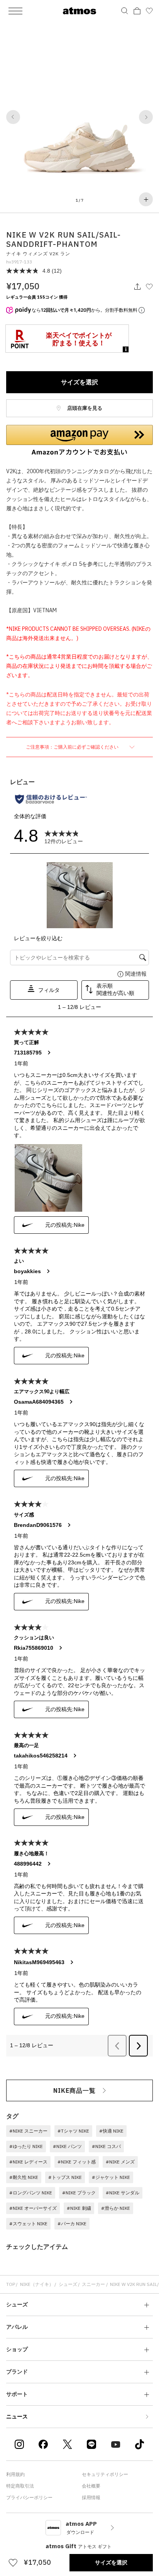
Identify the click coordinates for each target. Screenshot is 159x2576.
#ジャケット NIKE (111, 2177)
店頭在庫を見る (84, 408)
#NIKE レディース (28, 2162)
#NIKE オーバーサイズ (33, 2208)
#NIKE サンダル (123, 2193)
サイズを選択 (79, 382)
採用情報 (91, 2497)
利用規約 (15, 2474)
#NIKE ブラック (79, 2193)
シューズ (68, 2284)
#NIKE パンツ (67, 2146)
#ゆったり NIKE (26, 2146)
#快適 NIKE (111, 2131)
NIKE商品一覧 (74, 2090)
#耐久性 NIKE (24, 2177)
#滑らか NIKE (116, 2208)
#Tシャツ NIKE (73, 2131)
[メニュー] (15, 11)
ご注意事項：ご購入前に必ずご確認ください (73, 747)
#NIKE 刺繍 (79, 2208)
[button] (13, 117)
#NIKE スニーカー (28, 2131)
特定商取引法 (20, 2486)
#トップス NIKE (65, 2177)
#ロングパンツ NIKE (31, 2193)
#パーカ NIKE (72, 2224)
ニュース (17, 2416)
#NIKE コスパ (106, 2146)
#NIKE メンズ (120, 2162)
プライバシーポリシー (29, 2497)
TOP (11, 2284)
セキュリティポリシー (105, 2474)
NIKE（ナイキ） (37, 2284)
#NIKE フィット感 (77, 2162)
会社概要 (91, 2486)
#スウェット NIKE (28, 2224)
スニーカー (93, 2284)
